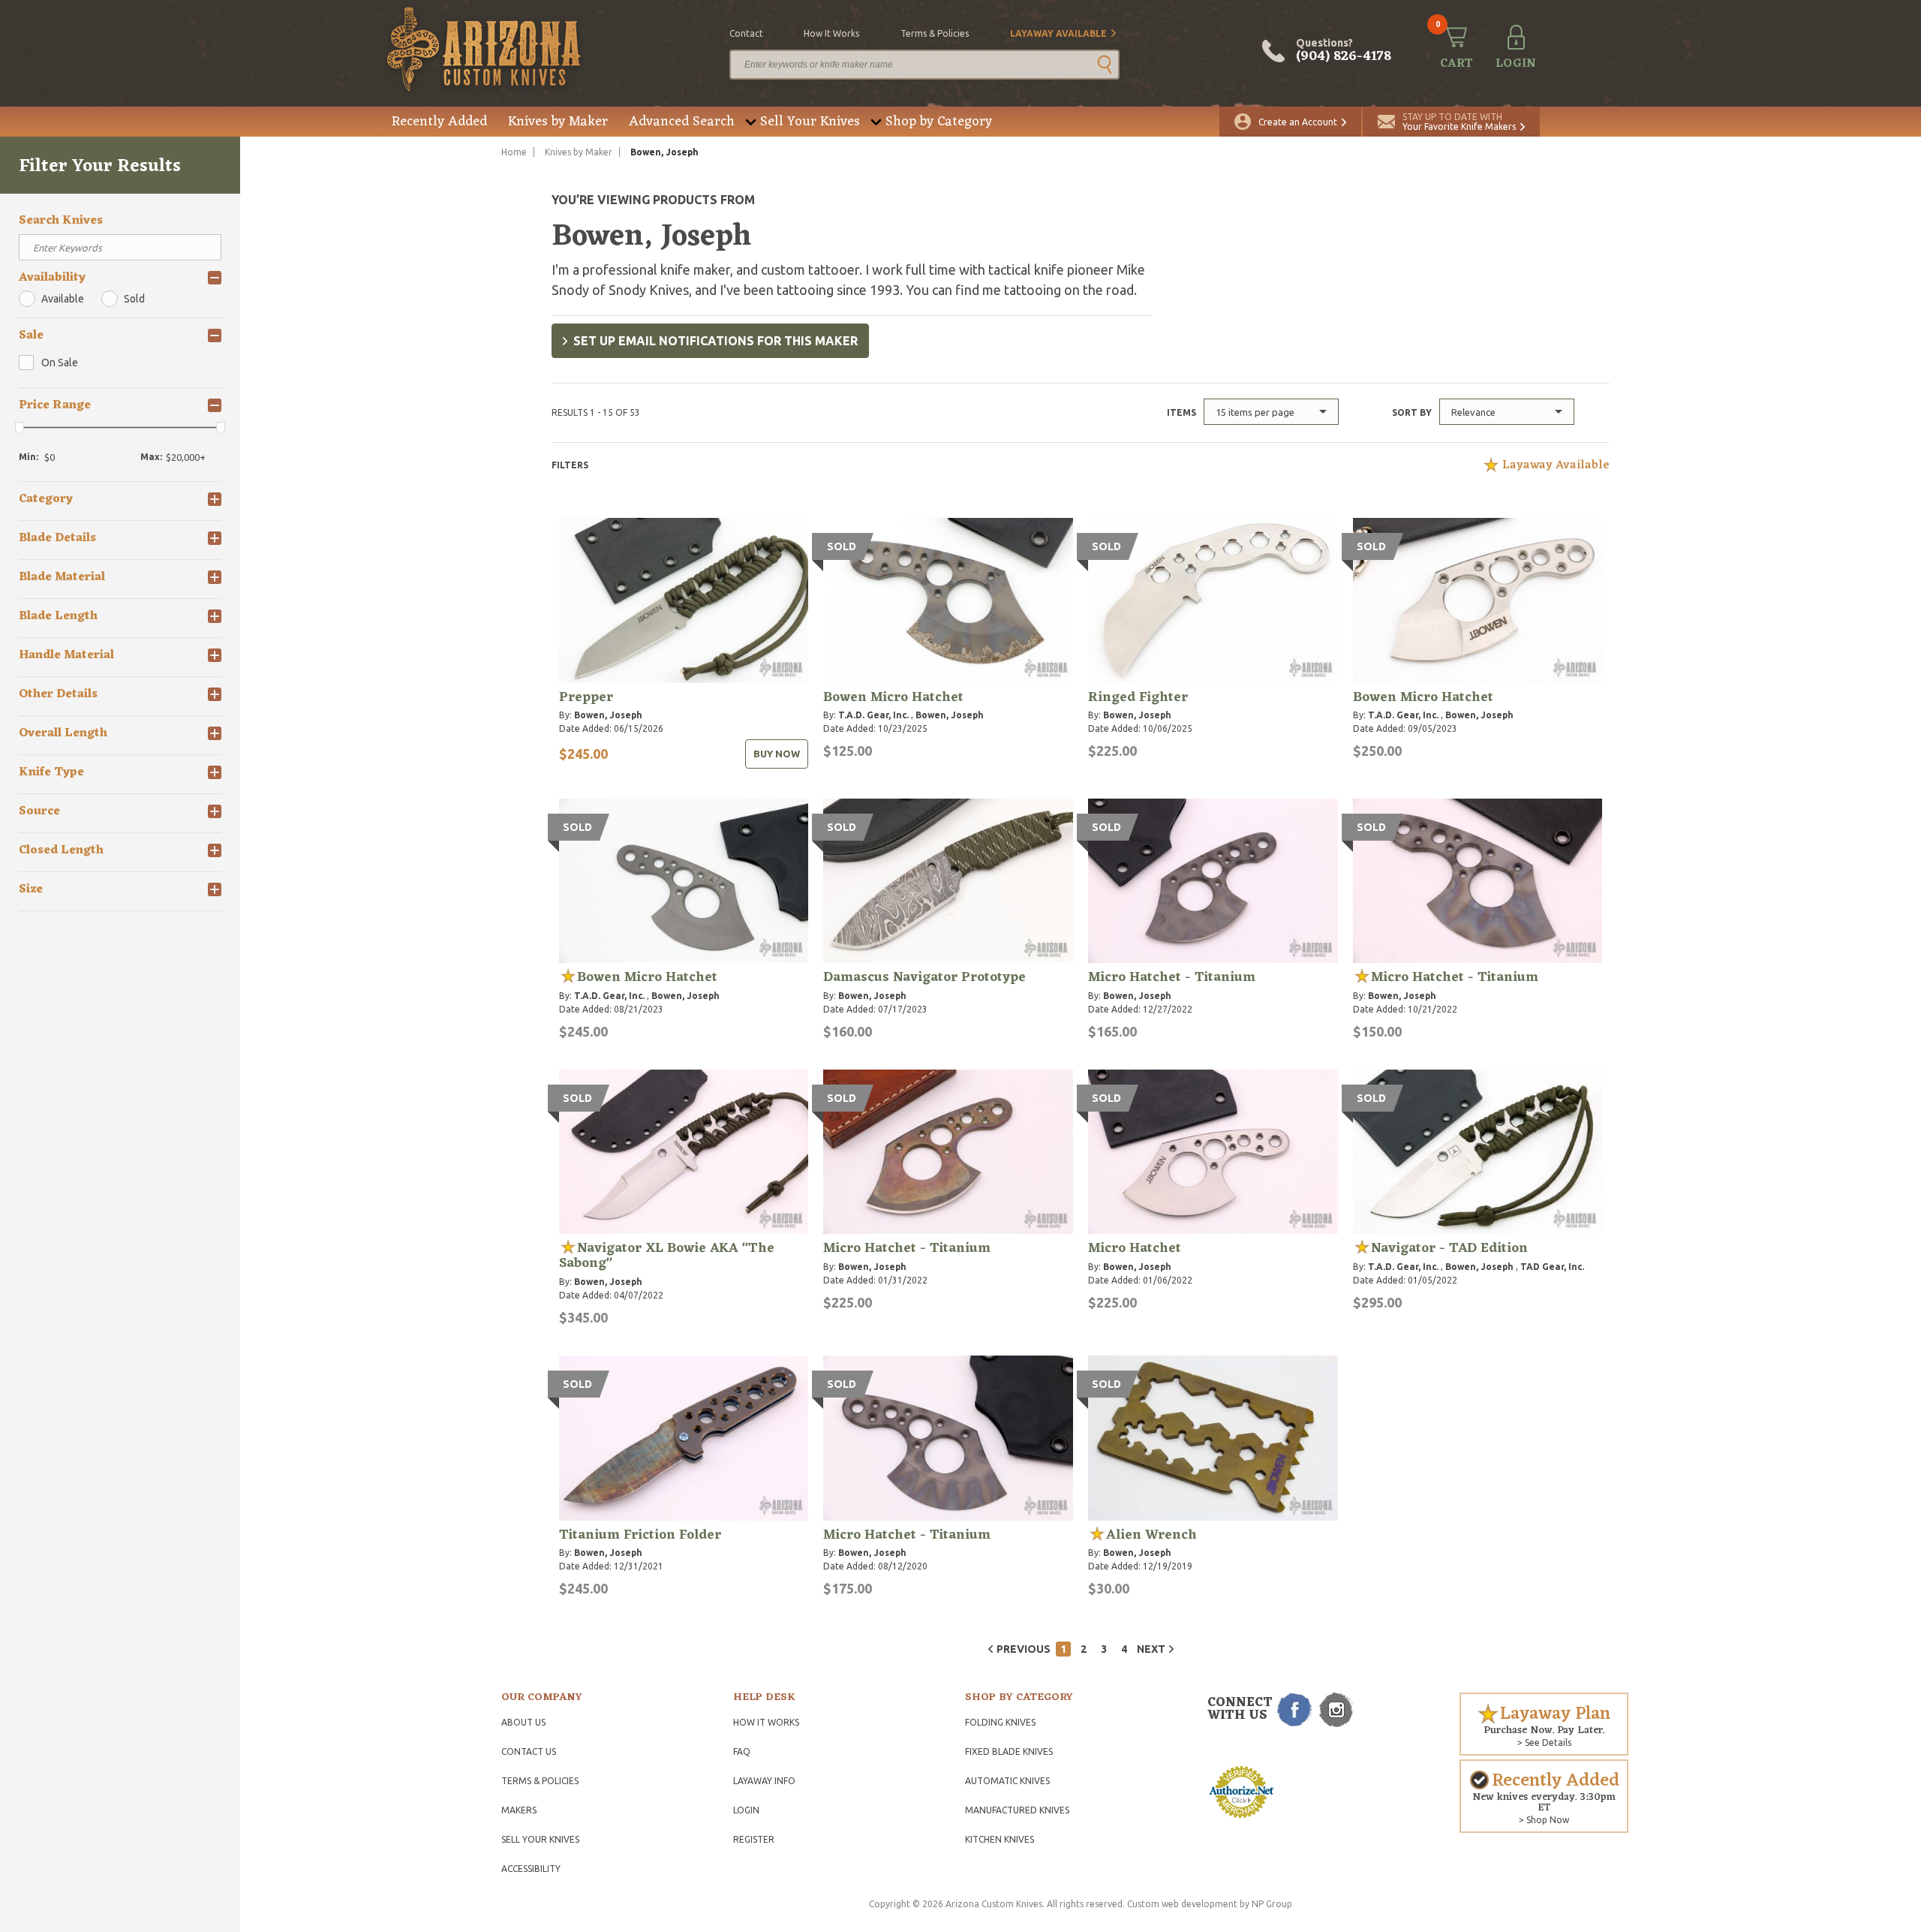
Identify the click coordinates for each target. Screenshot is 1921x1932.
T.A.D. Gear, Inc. (873, 715)
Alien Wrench (1151, 1535)
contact (746, 33)
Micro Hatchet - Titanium (1172, 977)
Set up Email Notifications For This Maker (715, 341)
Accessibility (531, 1869)
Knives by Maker (558, 122)
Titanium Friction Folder (640, 1535)
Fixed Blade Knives (1009, 1751)
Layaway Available (1058, 33)
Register (754, 1839)
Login (746, 1810)
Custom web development (1182, 1904)
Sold (134, 299)
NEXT (1151, 1649)
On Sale (60, 363)
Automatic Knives (1007, 1781)
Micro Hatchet (1135, 1248)
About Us (523, 1722)
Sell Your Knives (810, 122)
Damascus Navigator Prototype (924, 977)
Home (514, 152)
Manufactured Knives (1017, 1810)
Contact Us (529, 1751)
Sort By (1412, 412)
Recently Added (439, 122)
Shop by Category (939, 122)
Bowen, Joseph (608, 715)
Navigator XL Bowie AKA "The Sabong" (667, 1256)
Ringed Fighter (1138, 697)
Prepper (586, 697)
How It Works (766, 1722)
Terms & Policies (540, 1781)
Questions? (1344, 51)
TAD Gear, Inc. (1552, 1267)
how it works (831, 33)
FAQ (742, 1751)
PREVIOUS (1024, 1649)
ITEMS (1181, 412)
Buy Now (777, 754)
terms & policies (935, 33)
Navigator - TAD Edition (1449, 1248)
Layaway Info (764, 1781)
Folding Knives (1000, 1722)
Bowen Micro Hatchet (893, 697)
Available (63, 299)
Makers (519, 1810)
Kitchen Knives (1000, 1839)
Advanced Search (682, 122)
